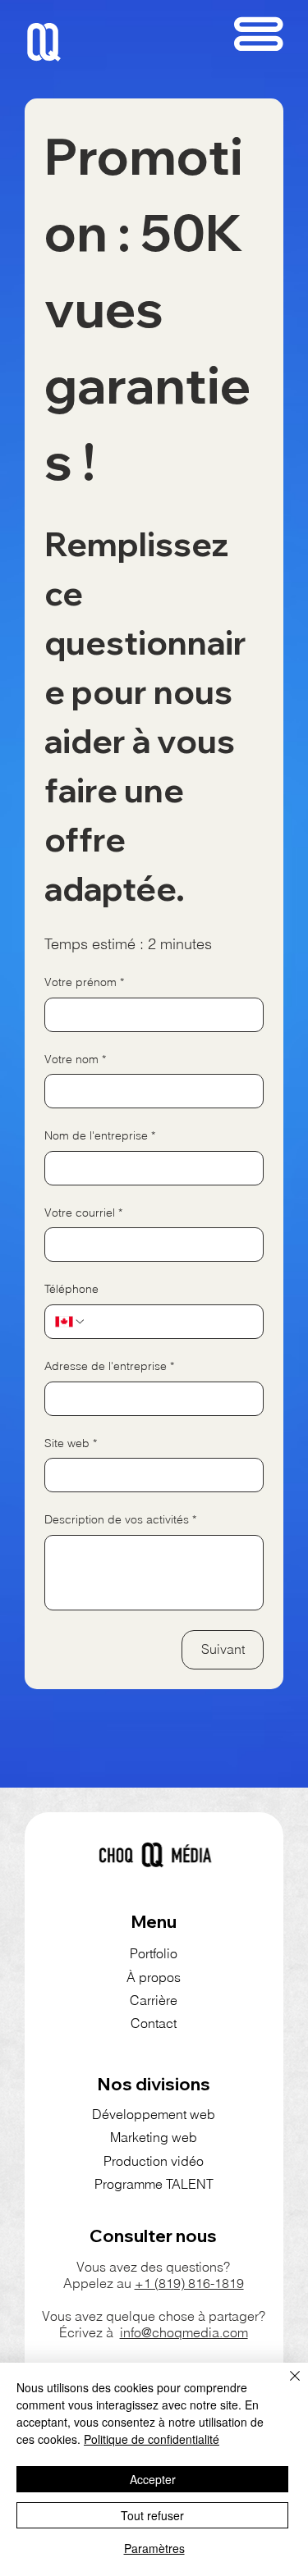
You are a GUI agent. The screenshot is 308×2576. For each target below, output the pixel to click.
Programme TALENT (154, 2184)
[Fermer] (285, 2386)
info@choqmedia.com (184, 2332)
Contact (154, 2023)
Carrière (154, 2000)
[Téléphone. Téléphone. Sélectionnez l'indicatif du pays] (71, 1322)
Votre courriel (83, 1213)
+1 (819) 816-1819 (189, 2283)
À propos (154, 1977)
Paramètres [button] (154, 2548)
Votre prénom (84, 982)
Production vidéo (154, 2161)
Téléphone (71, 1289)
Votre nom (75, 1059)
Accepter (153, 2479)
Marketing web (154, 2137)
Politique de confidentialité (152, 2439)
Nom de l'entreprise (100, 1135)
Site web (71, 1443)
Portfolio (154, 1953)
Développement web (154, 2114)
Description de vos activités (120, 1519)
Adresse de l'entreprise (109, 1366)
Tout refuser (152, 2515)
